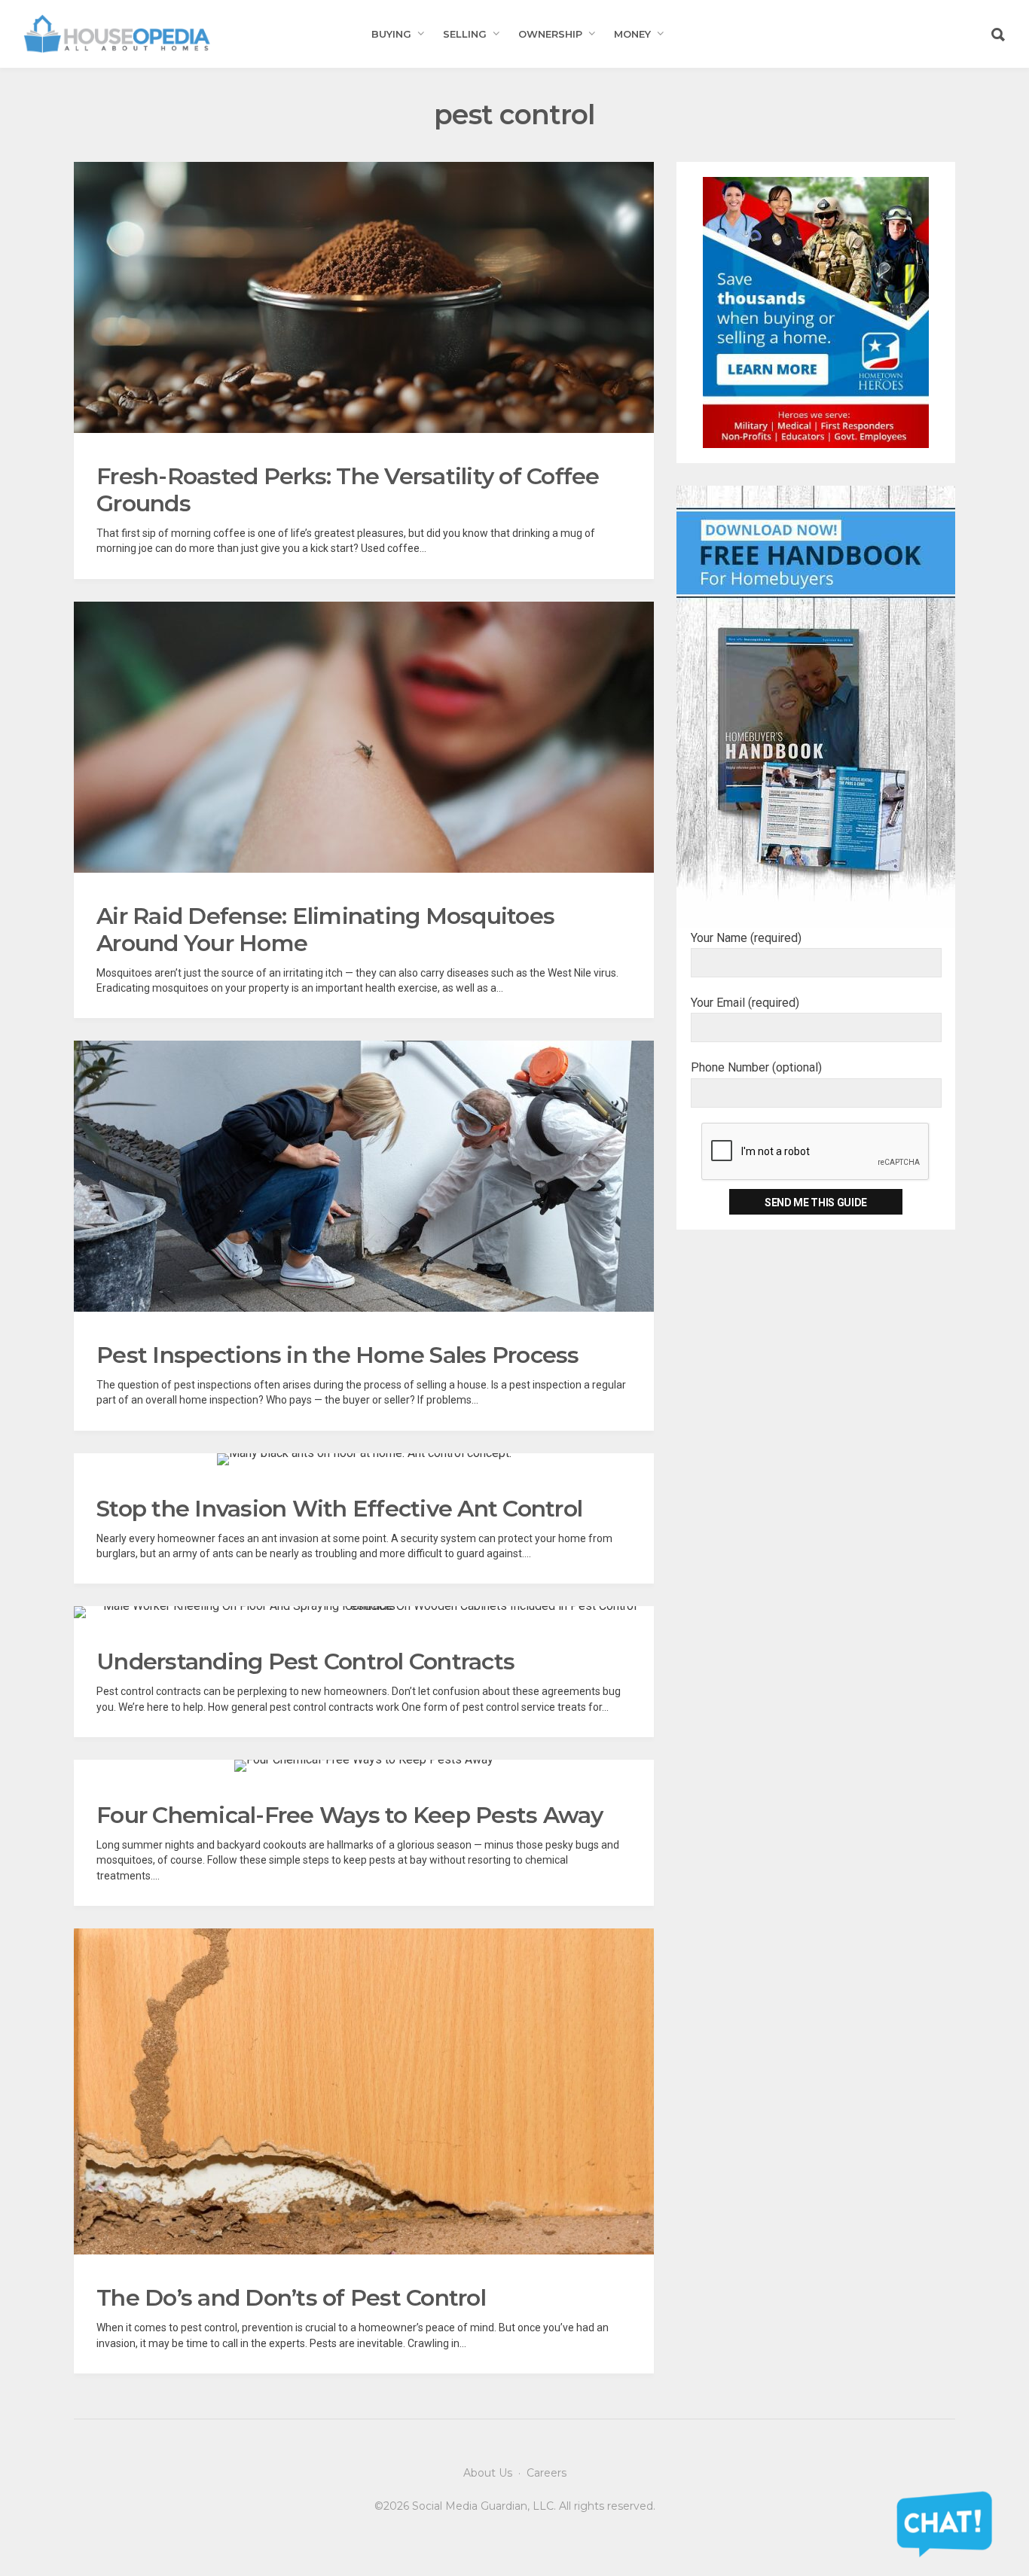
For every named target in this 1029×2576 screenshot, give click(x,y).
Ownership (550, 34)
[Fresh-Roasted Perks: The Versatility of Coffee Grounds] (364, 297)
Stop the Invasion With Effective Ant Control (339, 1509)
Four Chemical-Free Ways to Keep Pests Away (350, 1815)
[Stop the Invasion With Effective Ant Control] (364, 1459)
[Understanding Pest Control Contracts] (364, 1612)
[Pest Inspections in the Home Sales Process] (364, 1176)
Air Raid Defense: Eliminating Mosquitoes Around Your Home (325, 930)
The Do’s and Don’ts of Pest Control (291, 2298)
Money (632, 34)
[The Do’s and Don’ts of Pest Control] (364, 2092)
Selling (465, 34)
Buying (391, 34)
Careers (547, 2473)
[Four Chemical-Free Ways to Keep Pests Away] (364, 1766)
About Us (488, 2473)
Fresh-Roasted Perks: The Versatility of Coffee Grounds (348, 490)
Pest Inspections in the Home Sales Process (338, 1355)
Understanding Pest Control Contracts (305, 1661)
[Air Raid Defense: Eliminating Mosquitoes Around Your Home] (364, 737)
